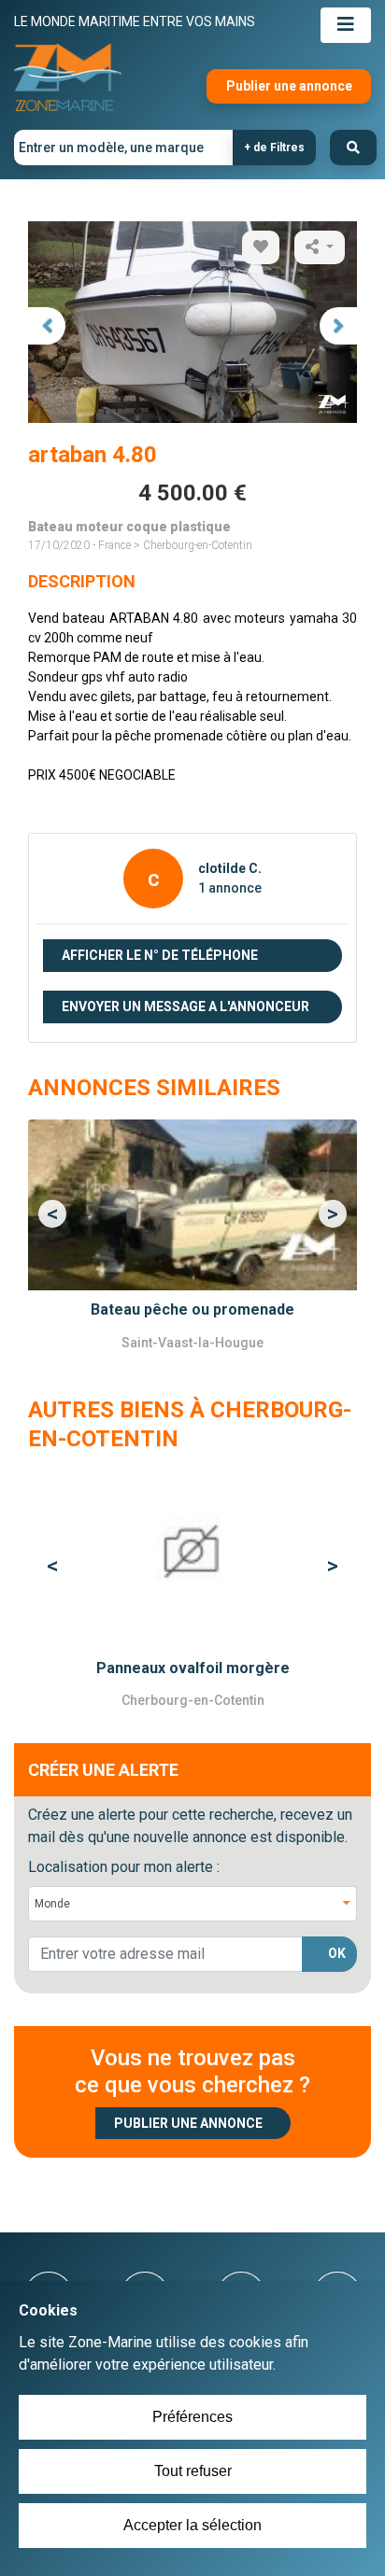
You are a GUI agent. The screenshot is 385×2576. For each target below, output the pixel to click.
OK (337, 1953)
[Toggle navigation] (346, 25)
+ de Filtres (274, 148)
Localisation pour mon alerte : (124, 1867)
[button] (53, 1213)
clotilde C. (230, 868)
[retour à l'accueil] (68, 78)
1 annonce (230, 888)
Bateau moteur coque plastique (129, 527)
